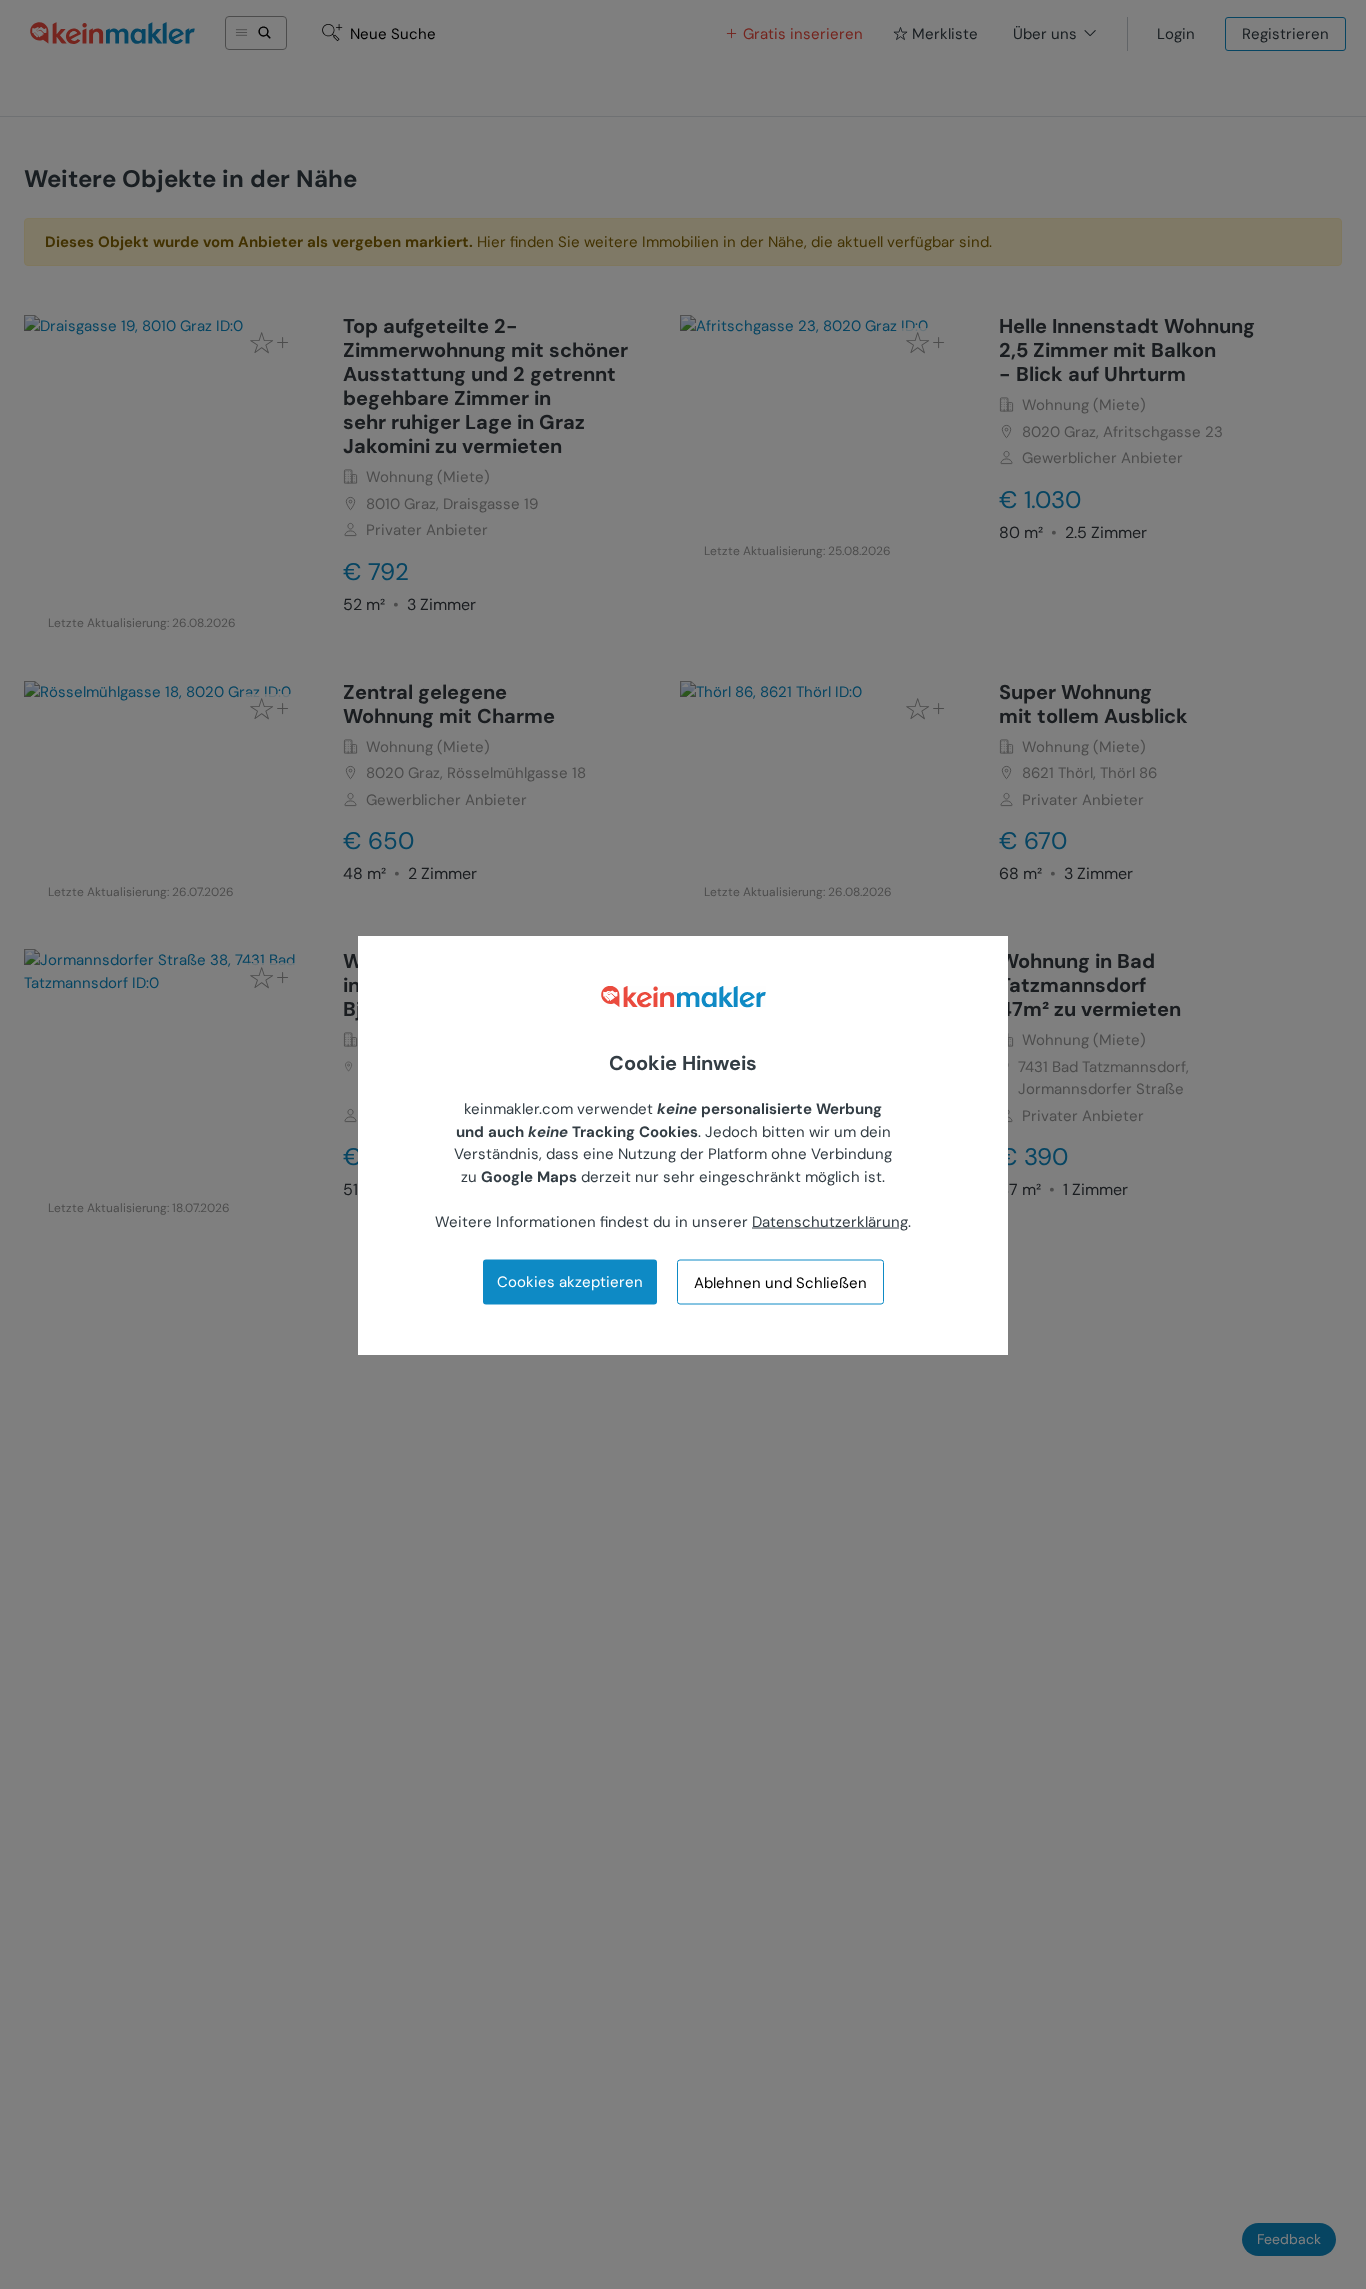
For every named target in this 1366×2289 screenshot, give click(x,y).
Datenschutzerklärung (830, 1221)
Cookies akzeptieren (570, 1281)
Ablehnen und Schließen (780, 1282)
